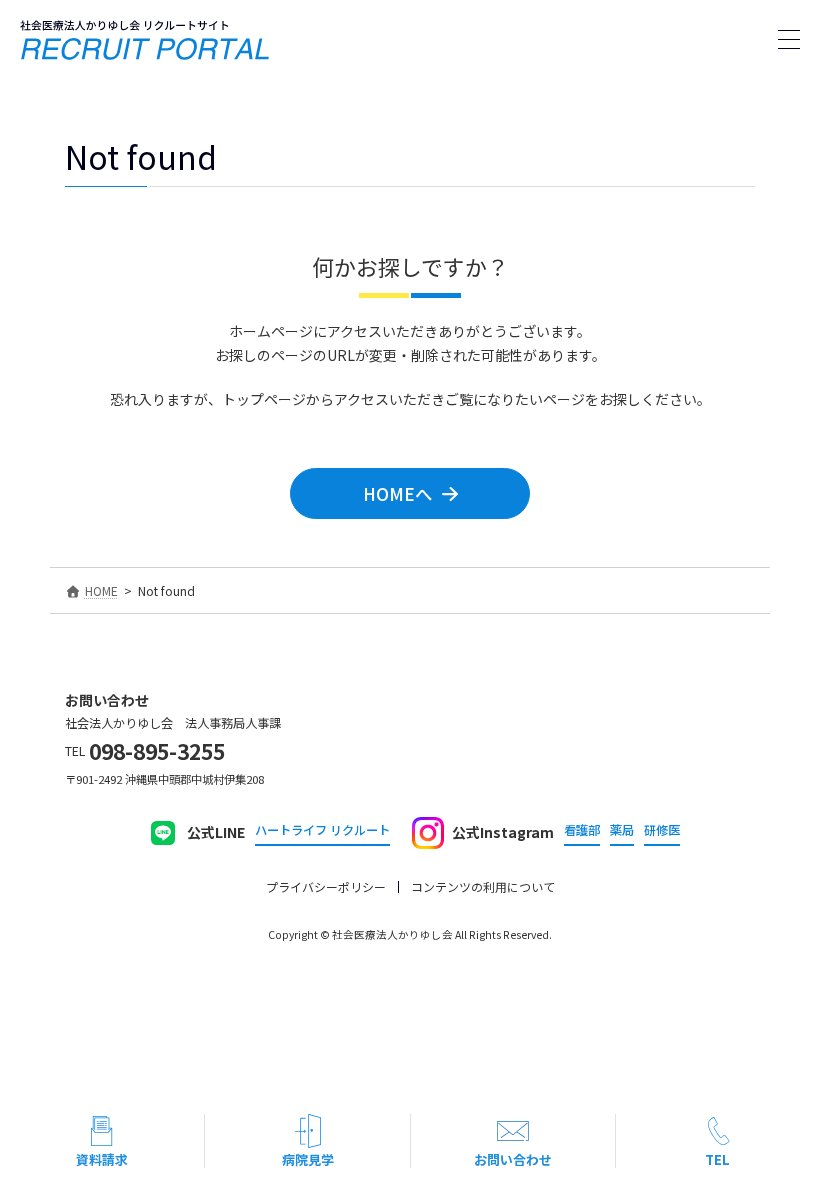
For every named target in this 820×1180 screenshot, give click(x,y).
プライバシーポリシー (326, 886)
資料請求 (102, 1159)
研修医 (662, 830)
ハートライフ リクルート (322, 830)
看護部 (582, 830)
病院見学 (308, 1159)
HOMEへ (397, 493)
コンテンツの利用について (483, 886)
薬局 (622, 830)
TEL (717, 1159)
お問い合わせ (513, 1159)
